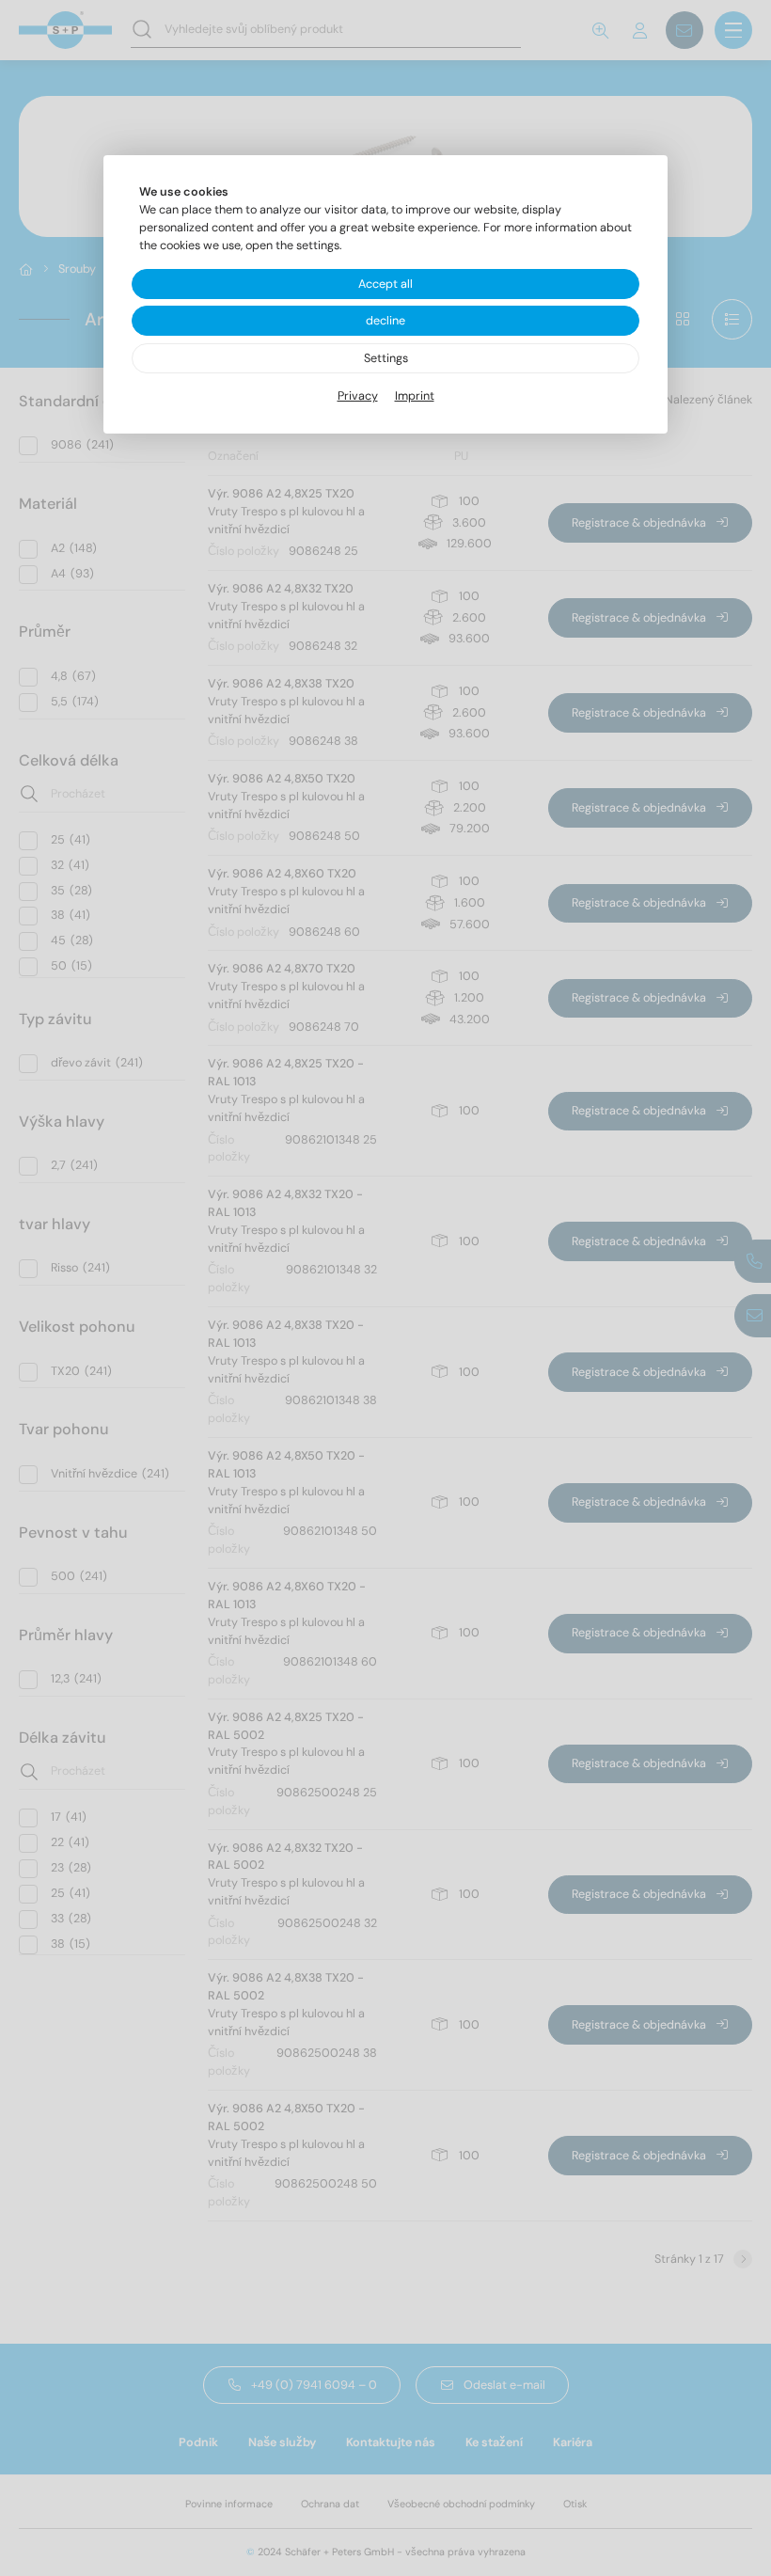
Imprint (415, 396)
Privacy (358, 396)
